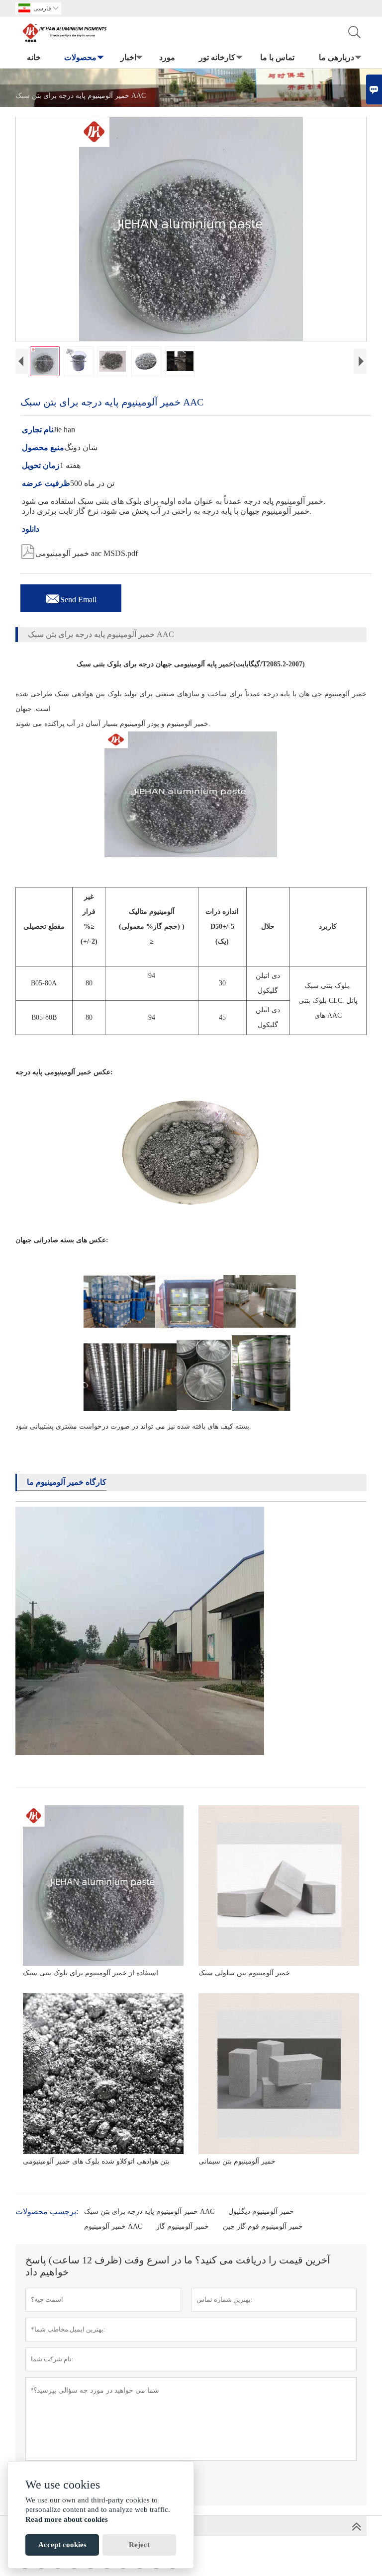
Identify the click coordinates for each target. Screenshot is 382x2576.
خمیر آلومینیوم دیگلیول (261, 2212)
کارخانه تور (217, 57)
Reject (139, 2545)
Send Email (71, 597)
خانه (34, 57)
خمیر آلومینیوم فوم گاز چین (263, 2226)
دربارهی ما (336, 57)
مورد (167, 57)
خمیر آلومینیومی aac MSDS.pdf (79, 551)
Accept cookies (62, 2545)
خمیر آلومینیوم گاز (183, 2226)
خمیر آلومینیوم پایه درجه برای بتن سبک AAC (149, 2212)
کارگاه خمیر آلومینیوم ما (67, 1482)
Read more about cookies (67, 2519)
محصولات (80, 57)
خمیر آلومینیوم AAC (113, 2226)
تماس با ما (277, 57)
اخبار (128, 57)
